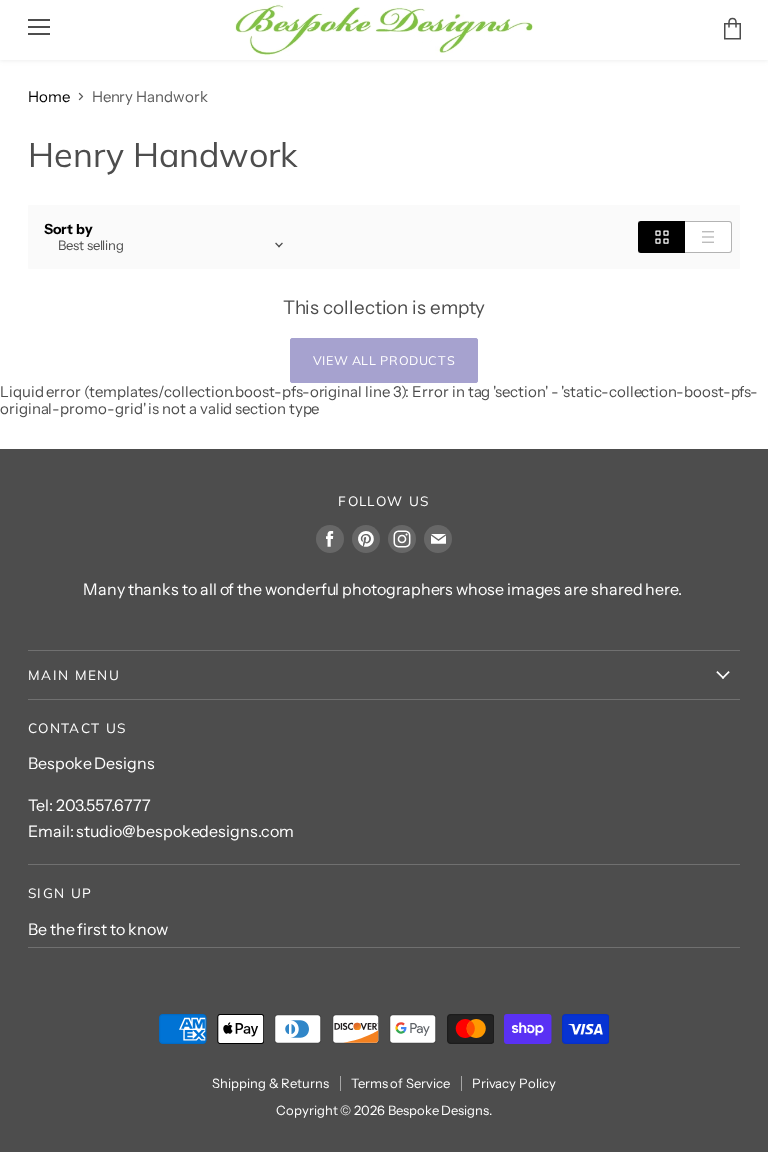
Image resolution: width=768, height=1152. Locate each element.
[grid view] (661, 237)
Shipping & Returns (270, 1083)
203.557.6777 (103, 805)
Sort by (68, 229)
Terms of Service (400, 1083)
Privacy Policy (514, 1083)
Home (49, 96)
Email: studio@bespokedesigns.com (161, 831)
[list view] (708, 237)
